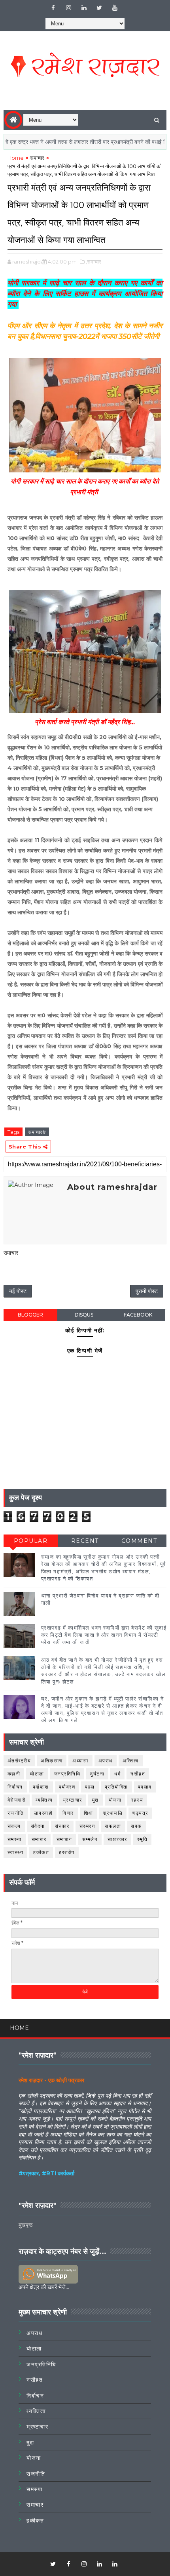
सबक (136, 1826)
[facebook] (53, 8)
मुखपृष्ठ (25, 2225)
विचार (68, 1813)
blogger (30, 1315)
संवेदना (38, 1826)
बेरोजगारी (17, 1800)
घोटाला (37, 1774)
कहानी (14, 1774)
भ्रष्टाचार (73, 1800)
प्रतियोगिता (116, 1787)
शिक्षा (89, 1813)
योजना (115, 1800)
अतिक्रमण (52, 1761)
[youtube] (115, 8)
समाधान (64, 1839)
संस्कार (62, 1826)
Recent (85, 1541)
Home (16, 158)
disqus (84, 1315)
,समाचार (93, 262)
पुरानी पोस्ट (147, 1291)
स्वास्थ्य (16, 1852)
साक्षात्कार (117, 1839)
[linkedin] (84, 8)
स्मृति (143, 1839)
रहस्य (137, 1800)
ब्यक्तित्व (44, 1800)
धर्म (117, 1774)
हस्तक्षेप (67, 1852)
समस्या (15, 1839)
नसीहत (138, 1774)
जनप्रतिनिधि (67, 1774)
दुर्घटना (97, 1774)
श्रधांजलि (113, 1813)
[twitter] (99, 8)
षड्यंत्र (140, 1813)
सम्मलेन (90, 1839)
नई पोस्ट (18, 1291)
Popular (31, 1541)
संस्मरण (87, 1826)
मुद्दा (95, 1800)
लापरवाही (43, 1813)
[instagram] (68, 8)
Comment (139, 1541)
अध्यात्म (80, 1761)
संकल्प (14, 1826)
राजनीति (16, 1813)
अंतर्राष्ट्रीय (19, 1761)
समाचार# (37, 1132)
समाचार (37, 158)
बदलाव (145, 1787)
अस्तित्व (131, 1761)
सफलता (113, 1826)
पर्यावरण (67, 1787)
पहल (90, 1787)
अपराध (106, 1761)
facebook (138, 1315)
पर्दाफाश (41, 1787)
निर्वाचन (15, 1787)
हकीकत (41, 1852)
